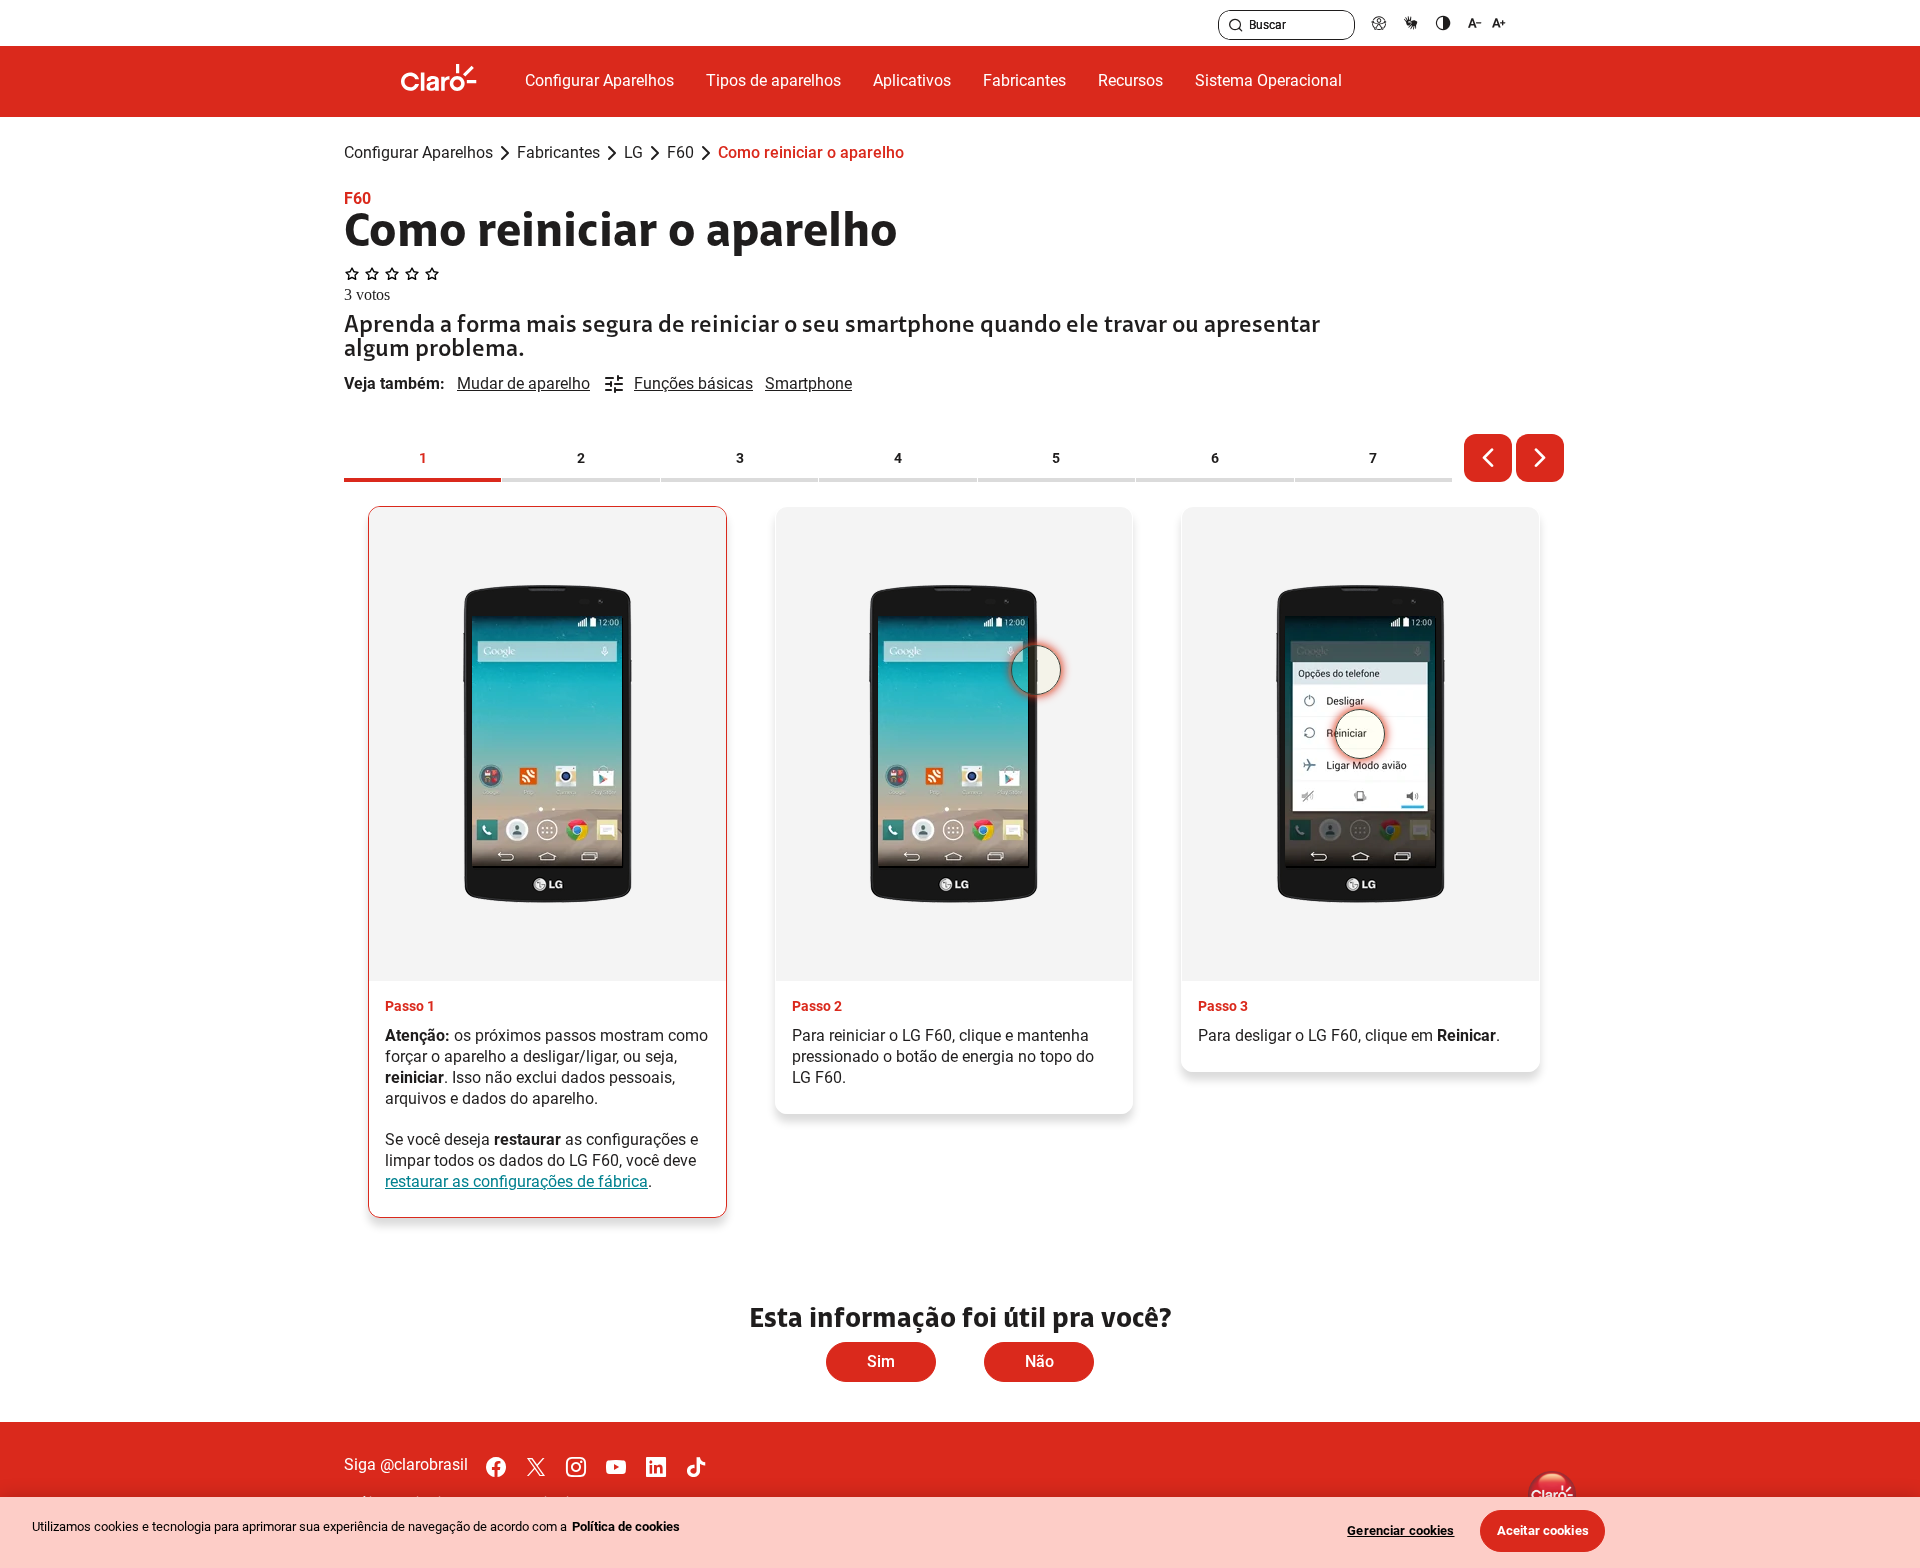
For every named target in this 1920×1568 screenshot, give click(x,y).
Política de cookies (626, 1526)
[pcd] (1379, 22)
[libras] (1411, 22)
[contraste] (1443, 22)
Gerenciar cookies (1400, 1530)
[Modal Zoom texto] (1487, 22)
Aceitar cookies (1543, 1530)
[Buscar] (1236, 25)
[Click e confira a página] (455, 81)
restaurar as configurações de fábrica (516, 1181)
